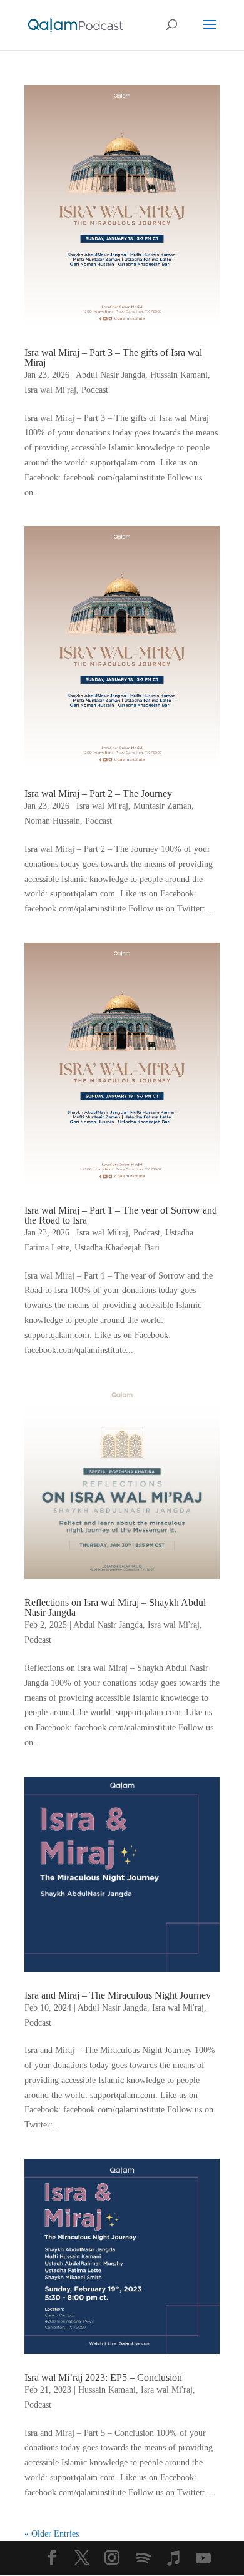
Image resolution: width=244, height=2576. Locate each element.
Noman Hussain (52, 821)
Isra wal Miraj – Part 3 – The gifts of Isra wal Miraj (113, 357)
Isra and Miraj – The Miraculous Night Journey (118, 1995)
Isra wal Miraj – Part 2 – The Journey (98, 794)
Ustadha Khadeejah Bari (117, 1248)
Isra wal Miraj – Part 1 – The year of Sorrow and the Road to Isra (121, 1215)
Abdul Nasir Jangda (110, 375)
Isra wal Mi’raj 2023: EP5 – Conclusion (103, 2377)
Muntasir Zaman (162, 806)
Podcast (95, 390)
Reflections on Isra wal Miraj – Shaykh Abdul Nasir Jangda (115, 1607)
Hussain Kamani (179, 375)
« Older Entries (52, 2534)
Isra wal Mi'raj (50, 390)
